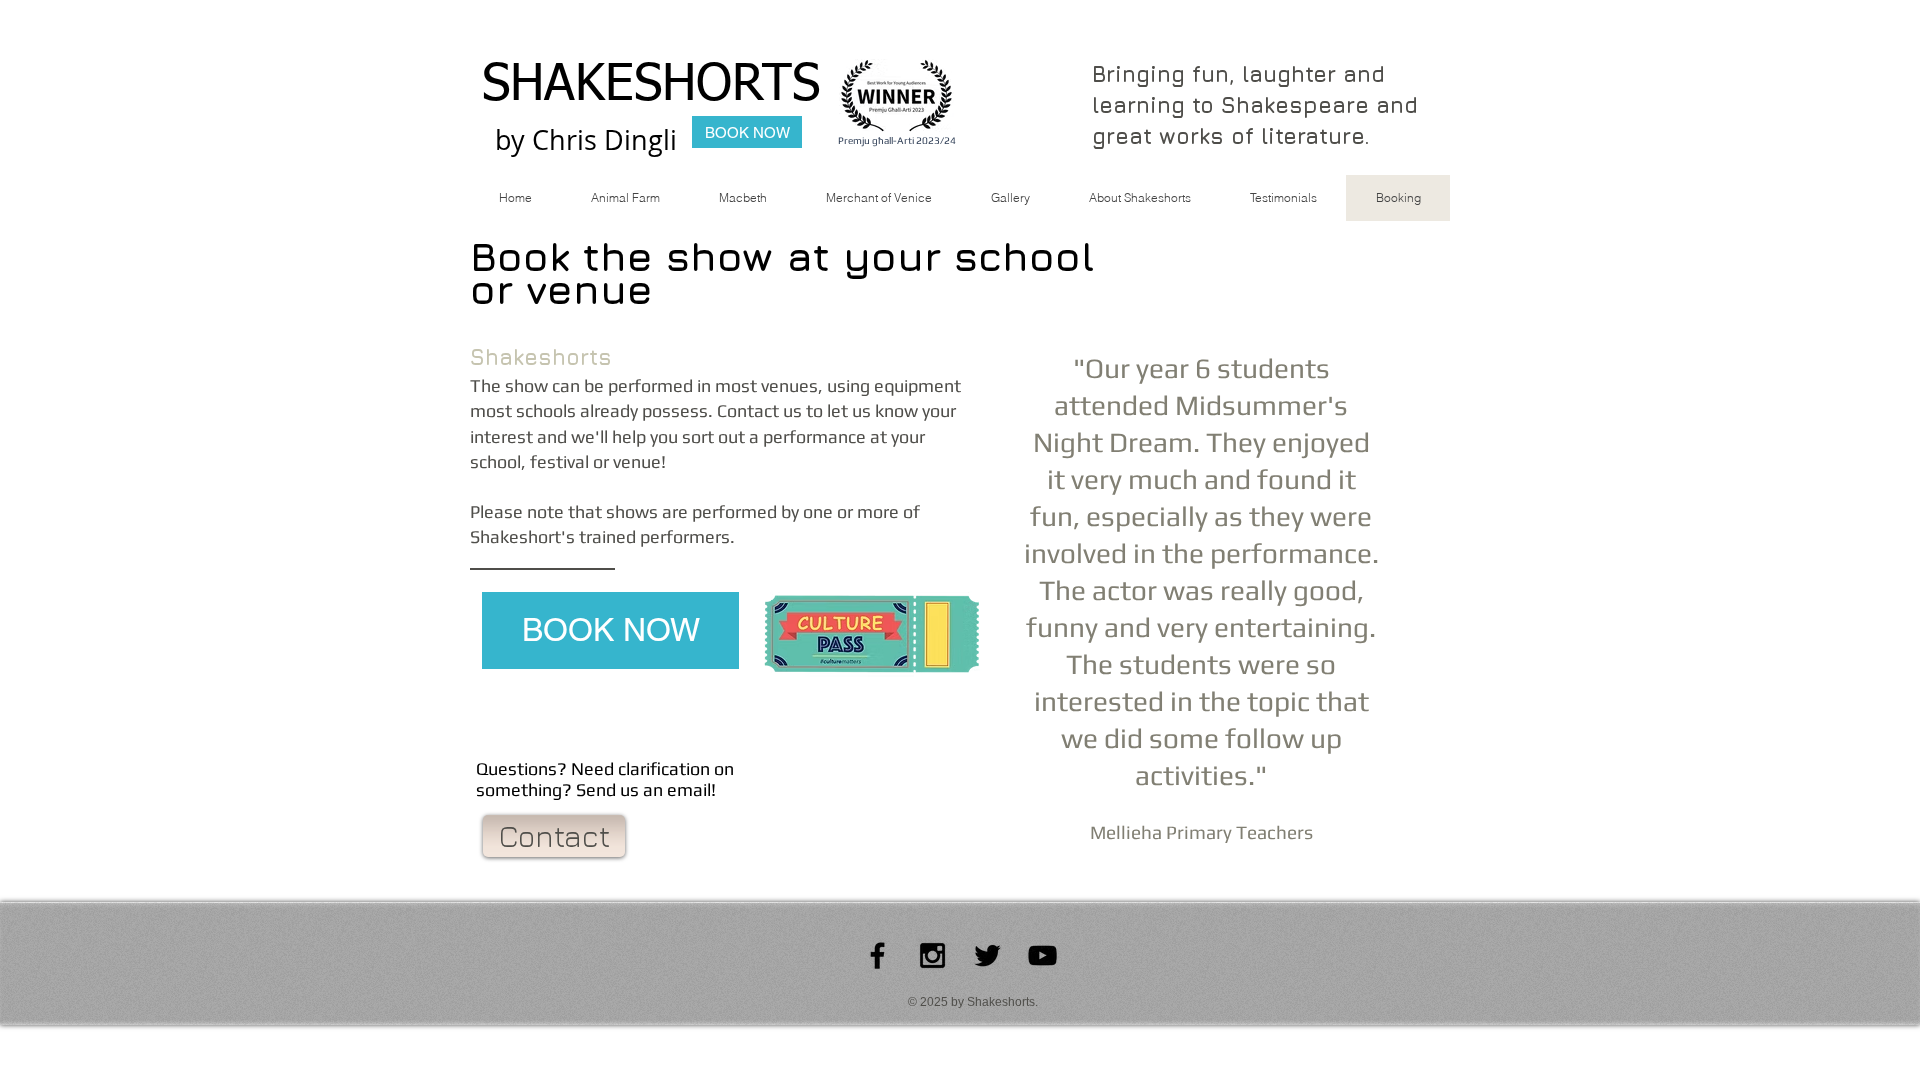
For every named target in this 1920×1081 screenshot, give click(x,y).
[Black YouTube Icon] (1042, 955)
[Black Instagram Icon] (932, 955)
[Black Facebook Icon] (877, 955)
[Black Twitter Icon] (987, 955)
